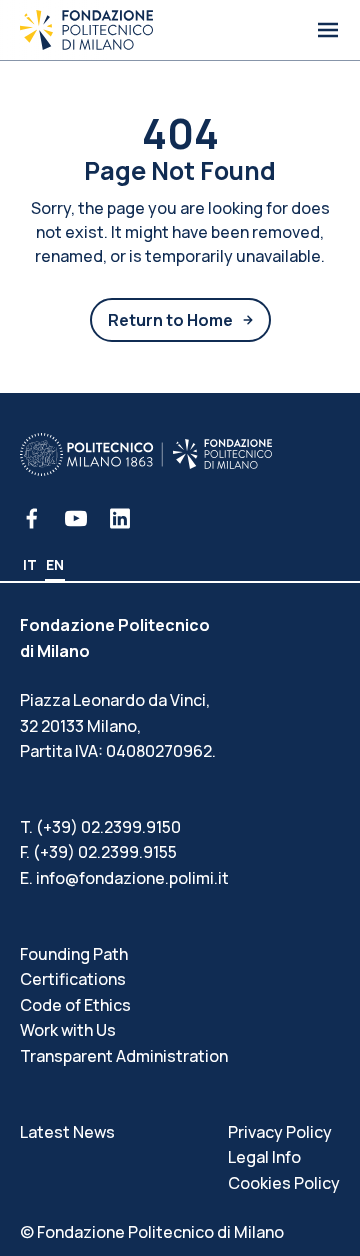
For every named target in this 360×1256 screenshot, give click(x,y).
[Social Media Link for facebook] (32, 518)
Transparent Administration (124, 1056)
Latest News (67, 1132)
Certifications (73, 979)
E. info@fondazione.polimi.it (124, 878)
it (30, 564)
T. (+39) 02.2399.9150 (100, 827)
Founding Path (74, 954)
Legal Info (264, 1157)
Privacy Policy (280, 1132)
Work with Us (68, 1030)
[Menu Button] (328, 30)
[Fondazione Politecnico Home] (86, 30)
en (55, 564)
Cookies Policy (284, 1183)
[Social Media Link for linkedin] (120, 518)
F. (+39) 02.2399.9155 (98, 852)
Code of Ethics (75, 1005)
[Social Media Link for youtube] (76, 518)
